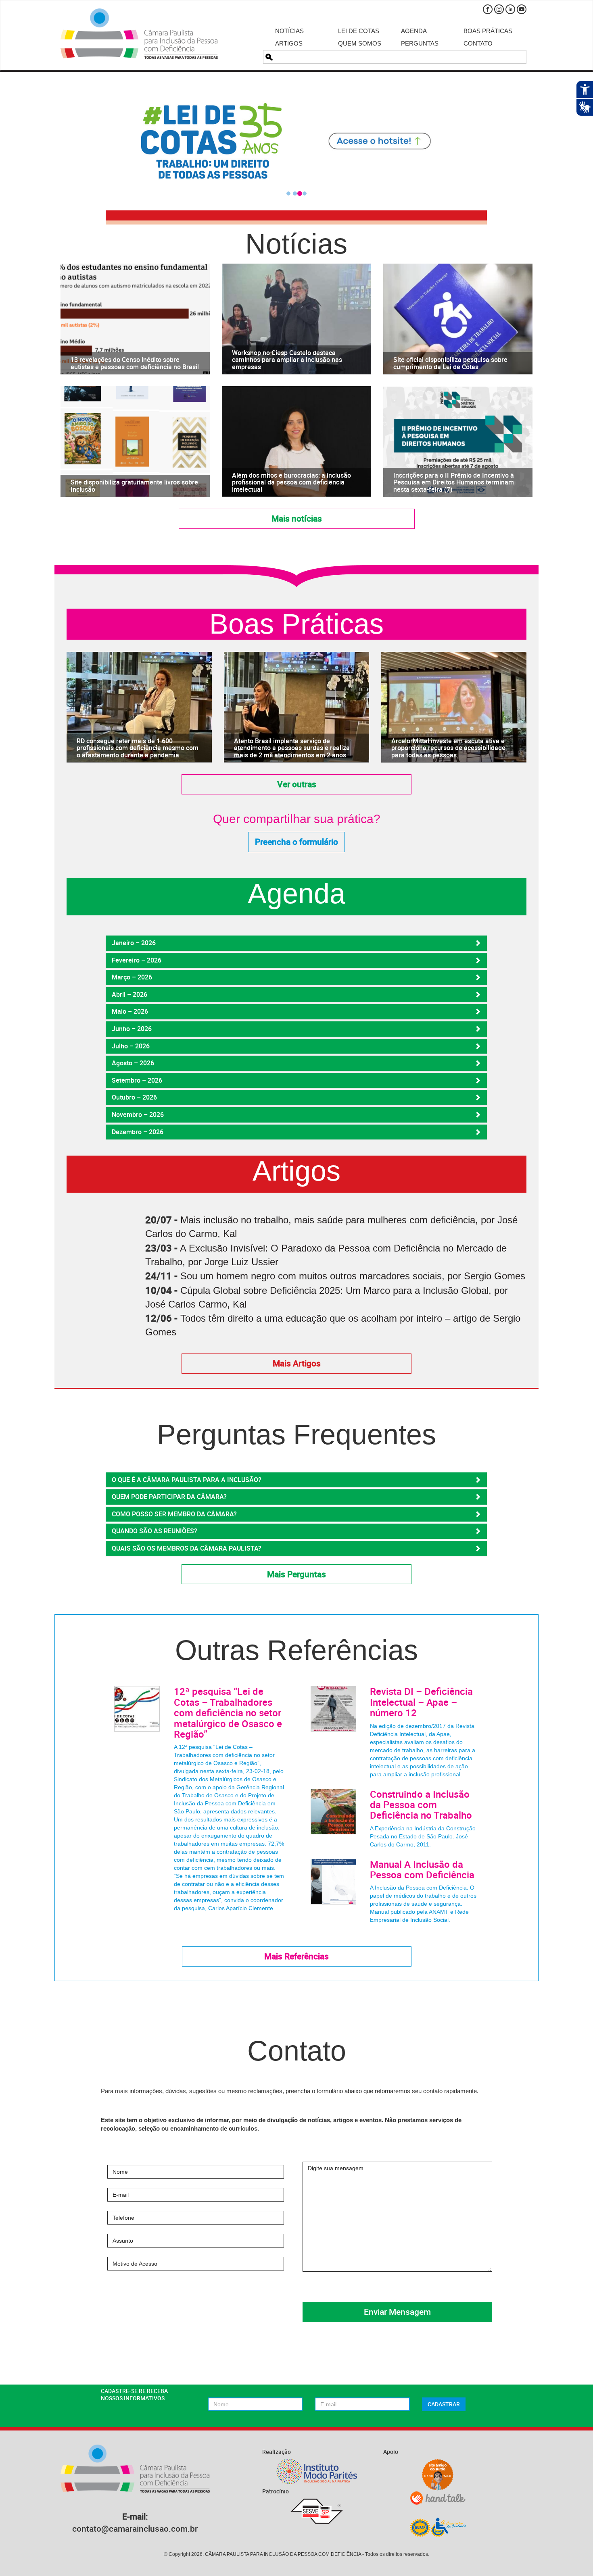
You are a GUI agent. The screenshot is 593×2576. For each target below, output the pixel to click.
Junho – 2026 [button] (132, 1029)
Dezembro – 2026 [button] (138, 1132)
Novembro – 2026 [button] (138, 1114)
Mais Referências (296, 1956)
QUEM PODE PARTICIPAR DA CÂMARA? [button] (169, 1497)
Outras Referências (296, 1650)
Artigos (289, 43)
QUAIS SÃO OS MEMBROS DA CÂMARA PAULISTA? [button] (187, 1548)
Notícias (289, 31)
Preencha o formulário (296, 842)
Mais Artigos (297, 1363)
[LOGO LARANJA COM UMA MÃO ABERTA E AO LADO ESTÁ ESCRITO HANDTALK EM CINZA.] (438, 2498)
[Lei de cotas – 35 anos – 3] (296, 141)
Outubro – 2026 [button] (134, 1097)
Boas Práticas (488, 31)
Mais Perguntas (296, 1574)
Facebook (488, 9)
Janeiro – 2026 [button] (134, 943)
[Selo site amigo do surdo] (438, 2475)
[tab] (296, 943)
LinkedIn (510, 9)
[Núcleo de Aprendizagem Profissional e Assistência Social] (438, 2527)
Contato (478, 43)
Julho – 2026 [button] (131, 1046)
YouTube (522, 9)
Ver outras (297, 784)
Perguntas (420, 43)
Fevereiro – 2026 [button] (137, 960)
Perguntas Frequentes (296, 1435)
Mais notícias (297, 518)
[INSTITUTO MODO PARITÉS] (317, 2471)
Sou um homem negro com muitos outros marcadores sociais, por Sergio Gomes (353, 1276)
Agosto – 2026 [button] (133, 1063)
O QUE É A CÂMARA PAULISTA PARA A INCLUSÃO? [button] (187, 1480)
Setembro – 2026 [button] (137, 1080)
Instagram (499, 9)
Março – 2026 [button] (132, 977)
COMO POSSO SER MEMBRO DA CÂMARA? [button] (174, 1514)
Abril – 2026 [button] (129, 994)
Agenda (414, 31)
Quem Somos (360, 43)
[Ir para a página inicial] (139, 34)
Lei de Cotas (359, 31)
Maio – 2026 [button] (130, 1011)
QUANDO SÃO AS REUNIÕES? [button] (155, 1531)
